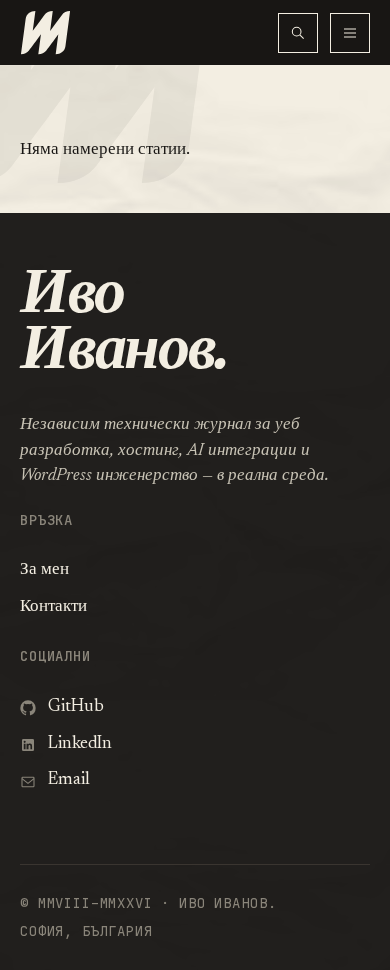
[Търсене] (298, 33)
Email (69, 780)
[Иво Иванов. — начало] (149, 32)
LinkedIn (80, 744)
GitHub (76, 707)
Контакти (53, 607)
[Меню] (350, 33)
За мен (44, 570)
